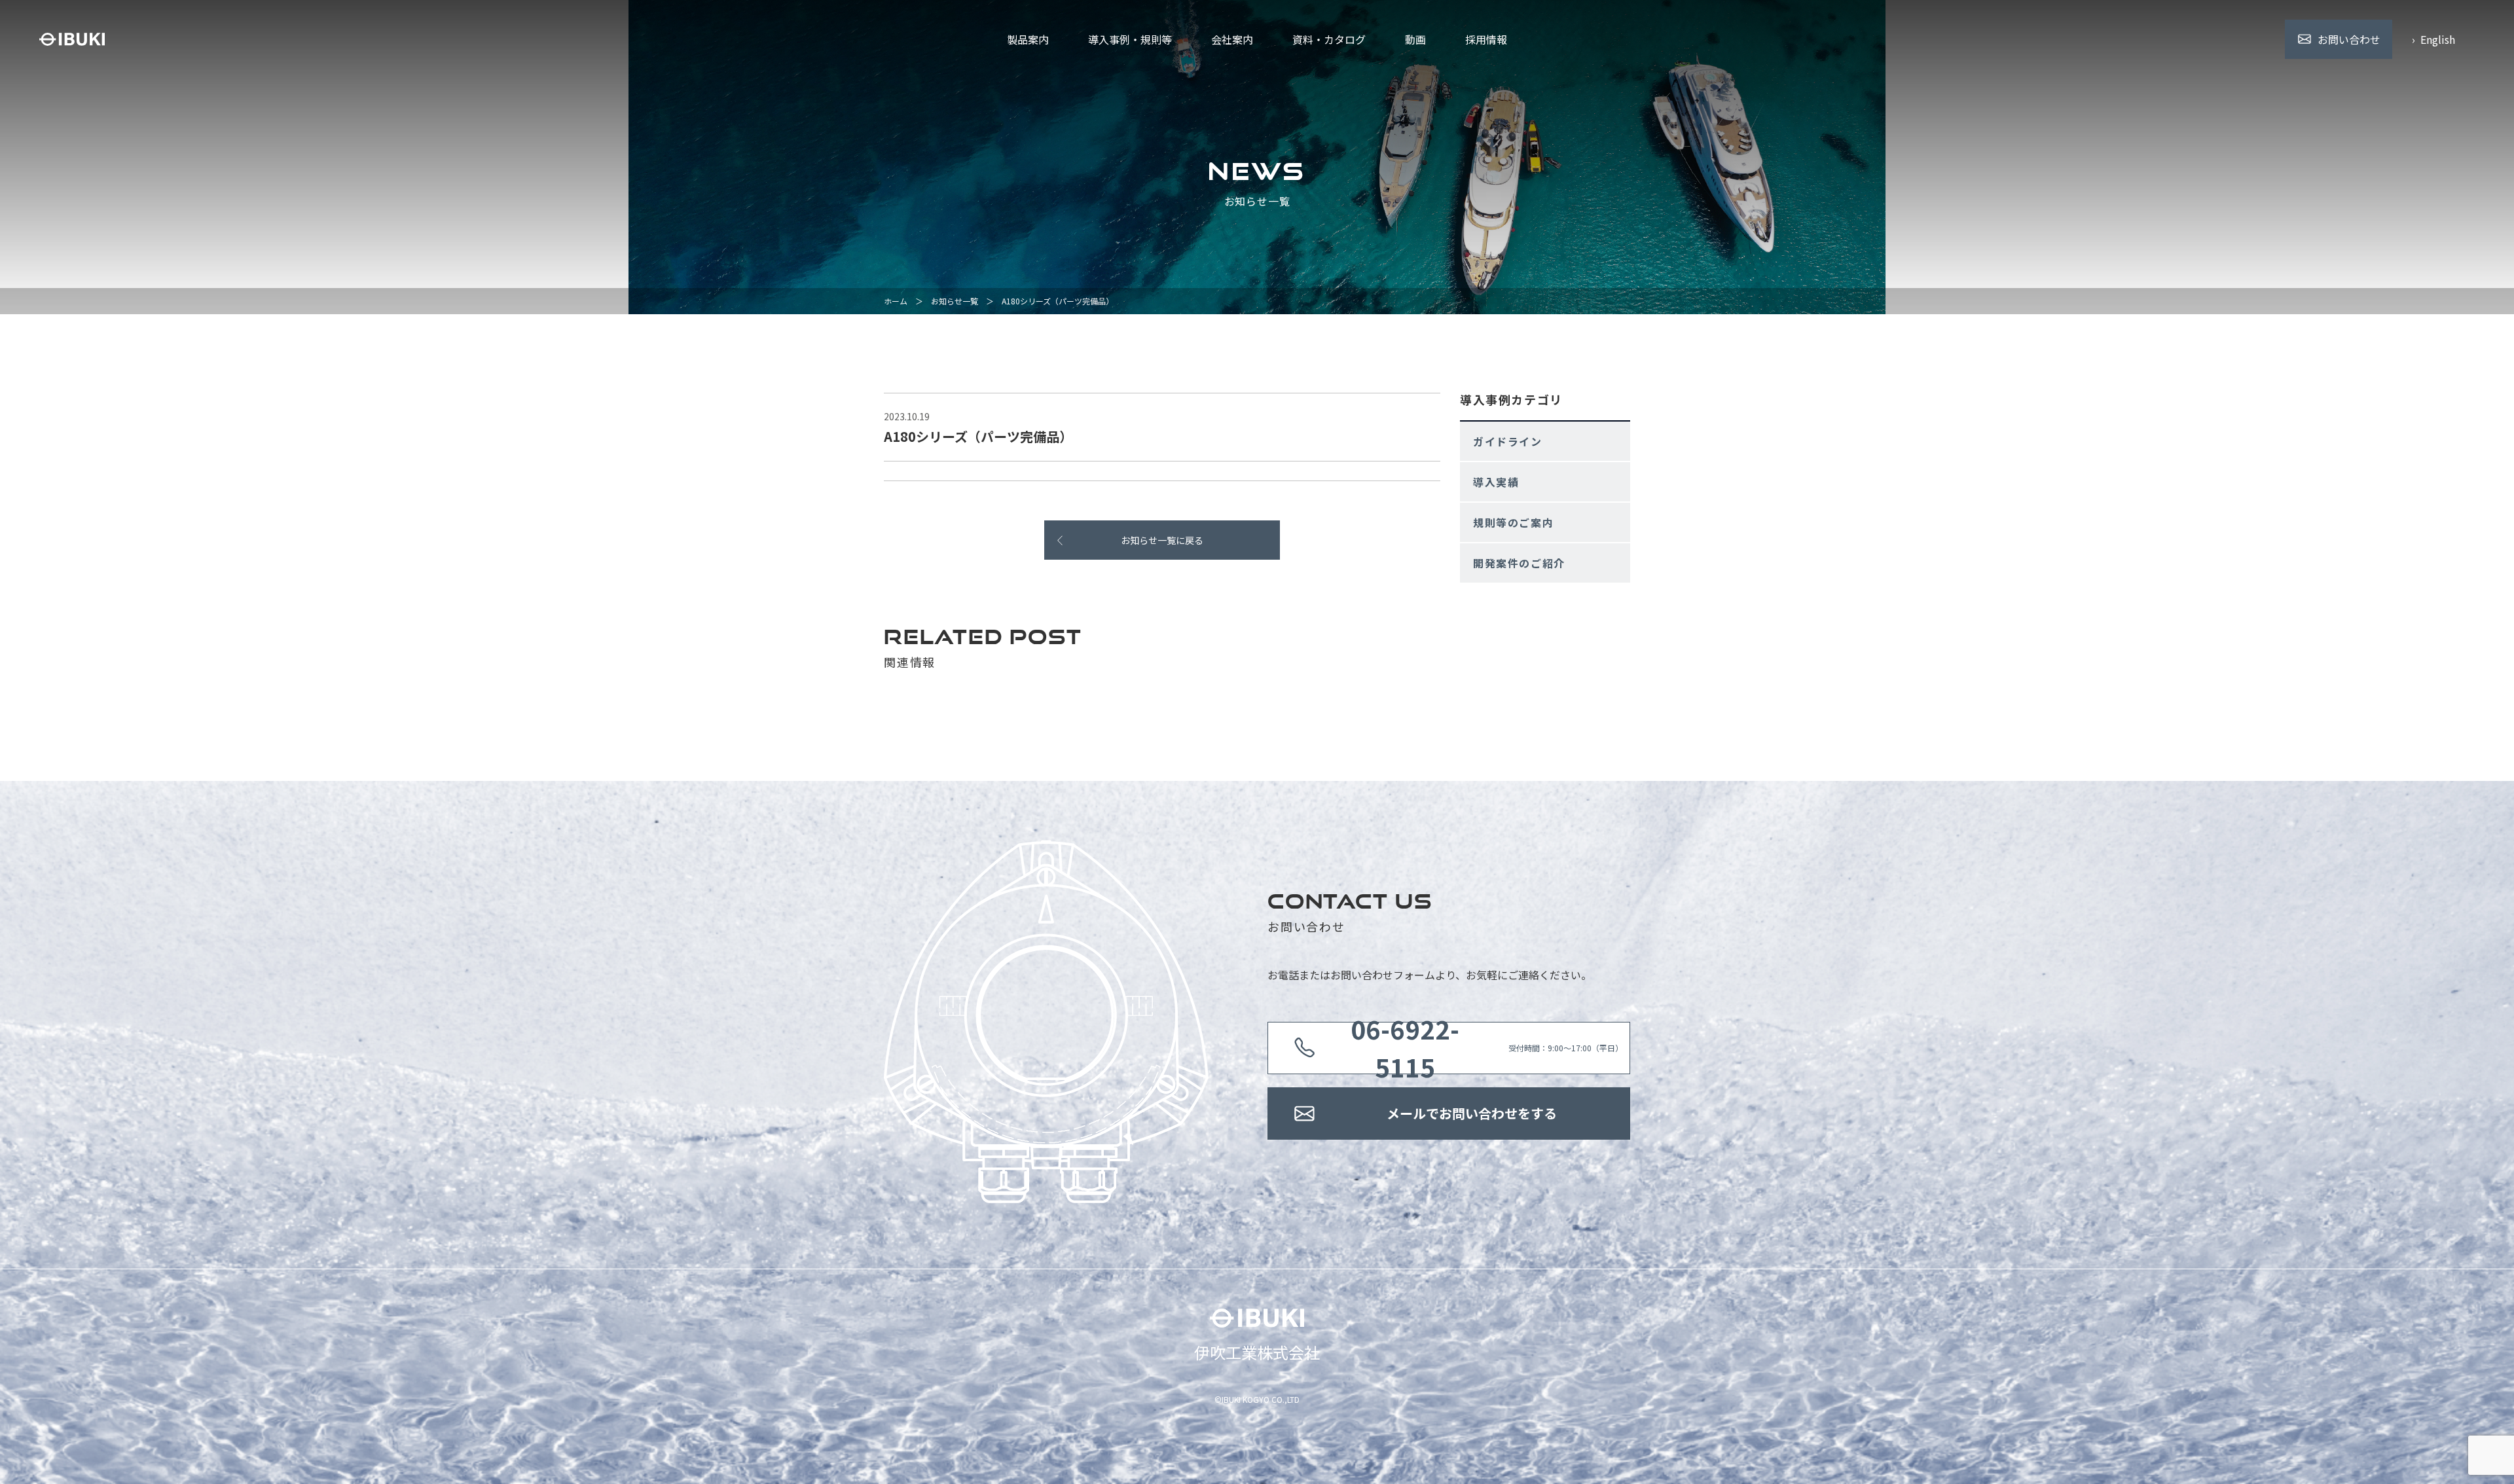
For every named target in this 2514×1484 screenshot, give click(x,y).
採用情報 (1486, 39)
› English (2433, 39)
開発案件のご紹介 (1519, 563)
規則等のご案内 (1513, 522)
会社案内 (1232, 39)
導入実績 (1496, 482)
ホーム (896, 301)
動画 (1415, 39)
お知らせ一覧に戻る (1162, 540)
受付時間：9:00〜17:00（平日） (1487, 1048)
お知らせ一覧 (955, 301)
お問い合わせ (2349, 39)
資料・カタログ (1329, 39)
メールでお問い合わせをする (1472, 1113)
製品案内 (1028, 39)
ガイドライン (1508, 441)
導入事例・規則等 (1130, 39)
